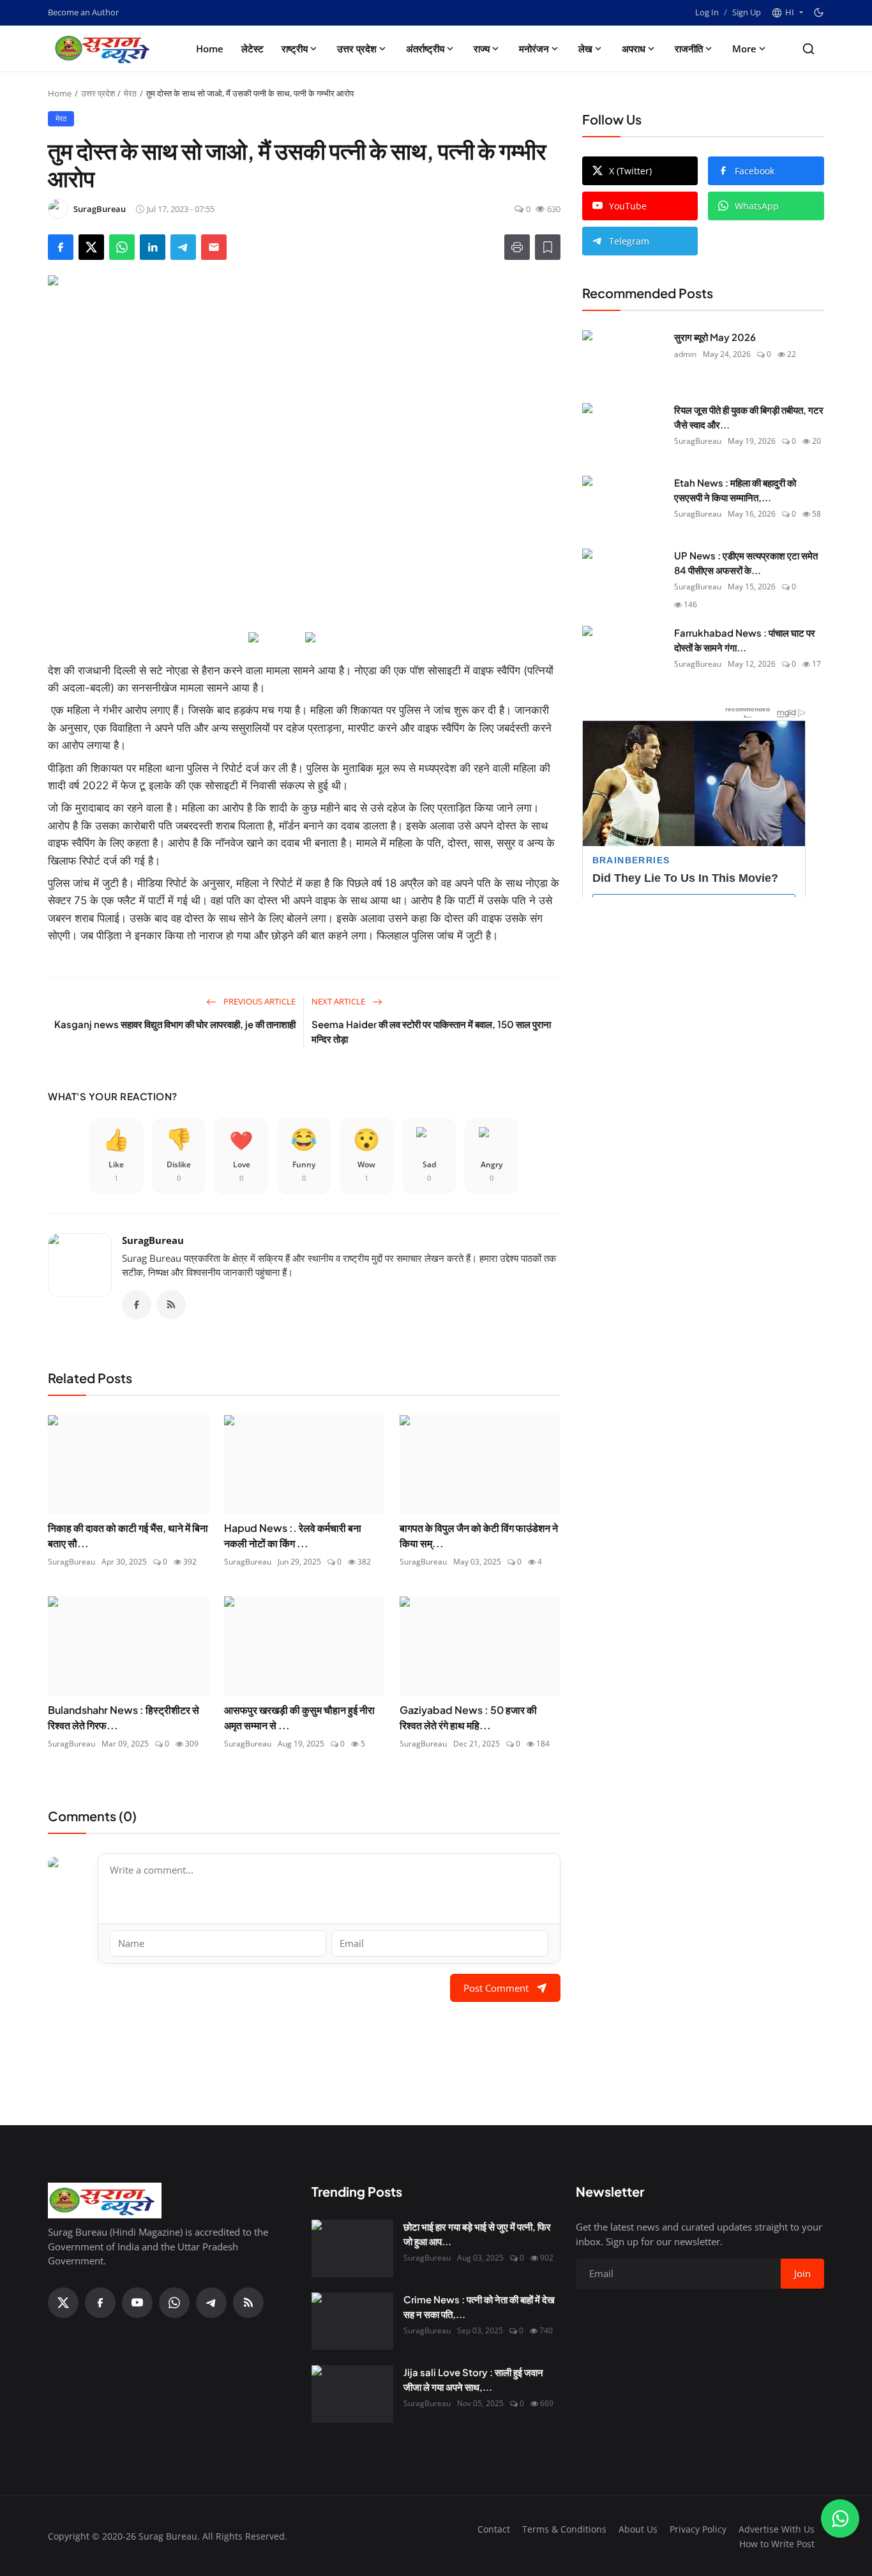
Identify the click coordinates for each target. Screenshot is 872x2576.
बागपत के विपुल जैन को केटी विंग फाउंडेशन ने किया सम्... (479, 1535)
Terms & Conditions (564, 2529)
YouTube (628, 206)
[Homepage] (105, 49)
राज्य (482, 49)
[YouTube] (137, 2303)
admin (685, 353)
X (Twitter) (630, 171)
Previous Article (259, 1001)
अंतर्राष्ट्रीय (425, 49)
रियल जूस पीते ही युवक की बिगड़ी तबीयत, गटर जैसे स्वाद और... (749, 417)
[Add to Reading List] (548, 247)
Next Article (339, 1001)
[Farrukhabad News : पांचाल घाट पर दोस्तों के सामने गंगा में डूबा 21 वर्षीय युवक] (623, 655)
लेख (585, 49)
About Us (638, 2529)
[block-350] (275, 638)
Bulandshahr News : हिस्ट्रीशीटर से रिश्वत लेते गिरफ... (124, 1717)
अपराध (634, 49)
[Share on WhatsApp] (122, 247)
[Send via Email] (214, 247)
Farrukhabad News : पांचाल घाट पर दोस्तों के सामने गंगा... (745, 640)
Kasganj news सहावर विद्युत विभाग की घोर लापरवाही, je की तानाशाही (175, 1024)
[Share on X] (91, 247)
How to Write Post (777, 2544)
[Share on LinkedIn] (153, 247)
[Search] (808, 49)
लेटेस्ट (252, 49)
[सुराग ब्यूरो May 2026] (623, 359)
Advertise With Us (777, 2529)
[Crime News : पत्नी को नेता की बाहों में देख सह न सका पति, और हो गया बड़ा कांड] (352, 2321)
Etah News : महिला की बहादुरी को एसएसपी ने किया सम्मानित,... (735, 490)
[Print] (517, 247)
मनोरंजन (534, 49)
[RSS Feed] (171, 1305)
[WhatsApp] (174, 2303)
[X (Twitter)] (63, 2303)
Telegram (629, 241)
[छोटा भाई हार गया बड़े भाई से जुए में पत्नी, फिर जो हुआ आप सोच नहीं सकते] (352, 2248)
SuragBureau (153, 1240)
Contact (494, 2529)
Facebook (755, 171)
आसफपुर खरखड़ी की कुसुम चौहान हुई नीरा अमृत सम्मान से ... (299, 1717)
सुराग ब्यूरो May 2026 (715, 337)
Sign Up (747, 12)
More (744, 49)
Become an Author (83, 12)
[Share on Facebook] (61, 247)
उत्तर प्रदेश (357, 49)
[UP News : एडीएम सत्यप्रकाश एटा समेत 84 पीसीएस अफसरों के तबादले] (623, 577)
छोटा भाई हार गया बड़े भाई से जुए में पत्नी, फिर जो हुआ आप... (477, 2234)
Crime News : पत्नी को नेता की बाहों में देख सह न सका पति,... (479, 2307)
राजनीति (689, 49)
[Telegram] (211, 2303)
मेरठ (130, 93)
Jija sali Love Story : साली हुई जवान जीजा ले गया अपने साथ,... (473, 2379)
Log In (707, 12)
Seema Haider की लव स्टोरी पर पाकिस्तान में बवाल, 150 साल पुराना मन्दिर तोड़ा (431, 1031)
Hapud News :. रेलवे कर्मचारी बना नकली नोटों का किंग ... (293, 1535)
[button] (787, 13)
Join (802, 2273)
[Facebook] (137, 1305)
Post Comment (496, 1988)
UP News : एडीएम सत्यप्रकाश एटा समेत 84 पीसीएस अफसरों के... (746, 563)
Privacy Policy (698, 2529)
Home (210, 49)
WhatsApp (757, 206)
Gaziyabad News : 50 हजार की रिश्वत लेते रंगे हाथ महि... (468, 1717)
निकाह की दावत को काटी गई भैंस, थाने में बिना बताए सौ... (128, 1535)
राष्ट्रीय (295, 49)
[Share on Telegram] (183, 247)
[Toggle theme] (819, 12)
